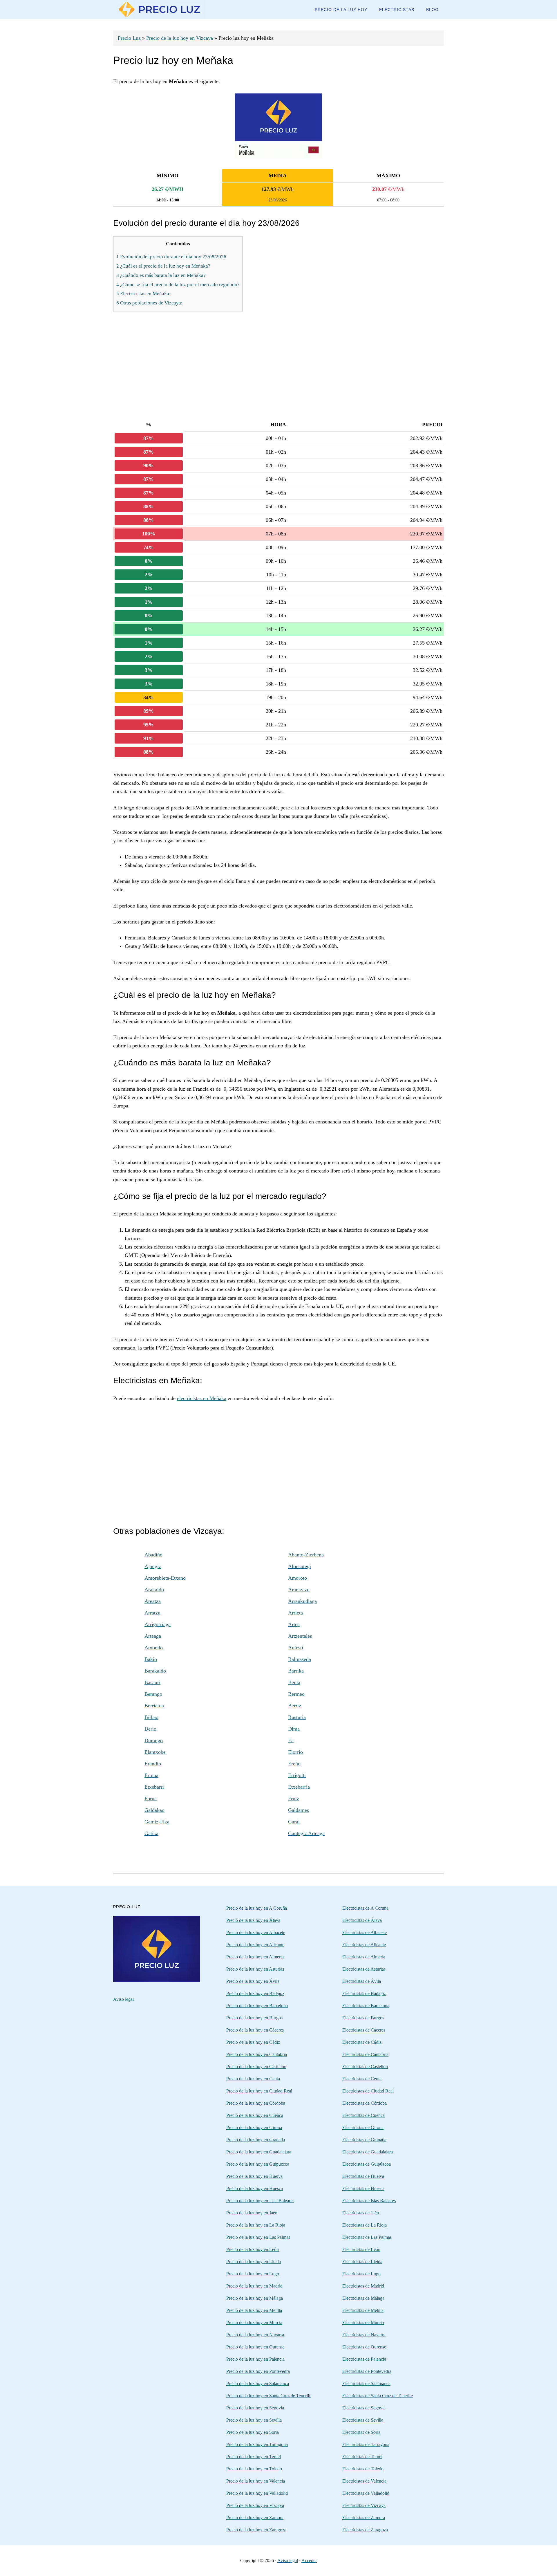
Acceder (309, 2560)
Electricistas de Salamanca (366, 2383)
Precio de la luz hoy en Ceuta (253, 2079)
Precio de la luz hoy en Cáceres (255, 2030)
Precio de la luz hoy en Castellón (256, 2067)
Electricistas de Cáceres (364, 2030)
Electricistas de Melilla (363, 2310)
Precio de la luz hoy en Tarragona (257, 2444)
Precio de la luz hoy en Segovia (255, 2408)
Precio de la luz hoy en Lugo (253, 2274)
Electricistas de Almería (364, 1957)
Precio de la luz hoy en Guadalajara (259, 2152)
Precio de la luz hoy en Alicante (255, 1945)
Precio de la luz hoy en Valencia (256, 2481)
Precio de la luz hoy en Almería (255, 1957)
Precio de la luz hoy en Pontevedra (258, 2371)
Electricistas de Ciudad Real (368, 2091)
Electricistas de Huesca (363, 2188)
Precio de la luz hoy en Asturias (255, 1969)
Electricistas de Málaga (363, 2298)
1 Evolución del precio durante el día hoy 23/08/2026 (171, 257)
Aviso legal (123, 1999)
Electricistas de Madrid (363, 2286)
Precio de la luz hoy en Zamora (255, 2518)
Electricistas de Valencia (364, 2481)
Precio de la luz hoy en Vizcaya (180, 38)
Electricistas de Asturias (364, 1969)
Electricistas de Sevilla (363, 2420)
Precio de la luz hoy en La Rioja (256, 2225)
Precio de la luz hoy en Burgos (254, 2018)
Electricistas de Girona (363, 2127)
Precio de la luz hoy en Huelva (254, 2176)
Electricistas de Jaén (361, 2213)
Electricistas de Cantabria (365, 2054)
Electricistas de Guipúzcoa (367, 2164)
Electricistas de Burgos (363, 2018)
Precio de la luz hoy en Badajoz (255, 1993)
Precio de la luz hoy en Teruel (254, 2457)
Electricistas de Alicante (364, 1945)
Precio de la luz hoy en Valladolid (257, 2493)
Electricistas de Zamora (364, 2518)
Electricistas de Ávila (362, 1981)
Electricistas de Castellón (365, 2067)
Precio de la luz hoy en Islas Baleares (260, 2201)
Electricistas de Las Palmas (367, 2237)
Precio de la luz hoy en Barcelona (257, 2006)
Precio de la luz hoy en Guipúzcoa (258, 2164)
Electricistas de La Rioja (365, 2225)
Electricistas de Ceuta (362, 2079)
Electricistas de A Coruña (365, 1908)
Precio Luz (129, 38)
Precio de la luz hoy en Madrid (254, 2286)
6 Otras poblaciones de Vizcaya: (149, 303)
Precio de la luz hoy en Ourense (255, 2347)
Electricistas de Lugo (361, 2274)
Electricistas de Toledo (363, 2469)
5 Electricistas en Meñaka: (143, 294)
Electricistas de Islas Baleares (369, 2201)
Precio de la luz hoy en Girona (254, 2127)
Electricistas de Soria (361, 2432)
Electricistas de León (361, 2249)
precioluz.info (160, 9)
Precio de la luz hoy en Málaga (255, 2298)
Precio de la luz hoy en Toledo (254, 2469)
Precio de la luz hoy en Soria (253, 2432)
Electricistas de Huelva (363, 2176)
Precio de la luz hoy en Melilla (254, 2310)
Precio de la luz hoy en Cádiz (253, 2042)
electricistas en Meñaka (202, 1398)
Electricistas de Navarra (364, 2335)
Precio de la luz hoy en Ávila (253, 1981)
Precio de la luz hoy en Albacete (256, 1932)
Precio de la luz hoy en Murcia (254, 2322)
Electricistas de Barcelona (366, 2006)
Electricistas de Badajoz (364, 1993)
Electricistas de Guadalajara (368, 2152)
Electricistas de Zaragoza (365, 2530)
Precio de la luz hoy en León (253, 2249)
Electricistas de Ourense (364, 2347)
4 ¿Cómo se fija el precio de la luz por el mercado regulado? (178, 285)
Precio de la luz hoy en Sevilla (254, 2420)
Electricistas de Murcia (363, 2322)
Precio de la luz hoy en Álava (253, 1920)
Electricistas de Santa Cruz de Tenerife (378, 2396)
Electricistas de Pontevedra (367, 2371)
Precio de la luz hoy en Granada (256, 2140)
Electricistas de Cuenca (364, 2115)
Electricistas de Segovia (364, 2408)
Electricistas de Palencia (364, 2359)
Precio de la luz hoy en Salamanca (258, 2383)
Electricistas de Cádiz (362, 2042)
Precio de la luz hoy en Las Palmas (258, 2237)
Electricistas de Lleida (362, 2262)
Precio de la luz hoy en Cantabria (257, 2054)
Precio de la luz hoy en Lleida (254, 2262)
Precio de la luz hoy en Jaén (252, 2213)
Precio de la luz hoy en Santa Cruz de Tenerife (269, 2396)
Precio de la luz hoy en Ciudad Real (259, 2091)
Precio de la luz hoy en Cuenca (255, 2115)
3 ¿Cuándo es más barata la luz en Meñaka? (161, 275)
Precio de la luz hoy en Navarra (255, 2335)
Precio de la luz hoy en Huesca (255, 2188)
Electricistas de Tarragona (366, 2444)
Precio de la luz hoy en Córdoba (256, 2103)
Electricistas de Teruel (362, 2457)
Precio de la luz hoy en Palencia (255, 2359)
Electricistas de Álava (362, 1920)
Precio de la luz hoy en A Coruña (257, 1908)
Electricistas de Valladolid (366, 2493)
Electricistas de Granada (364, 2140)
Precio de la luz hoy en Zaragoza (256, 2530)
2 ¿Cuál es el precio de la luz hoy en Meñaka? (163, 266)
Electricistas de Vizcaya (364, 2505)
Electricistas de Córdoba (365, 2103)
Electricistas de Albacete (365, 1932)
